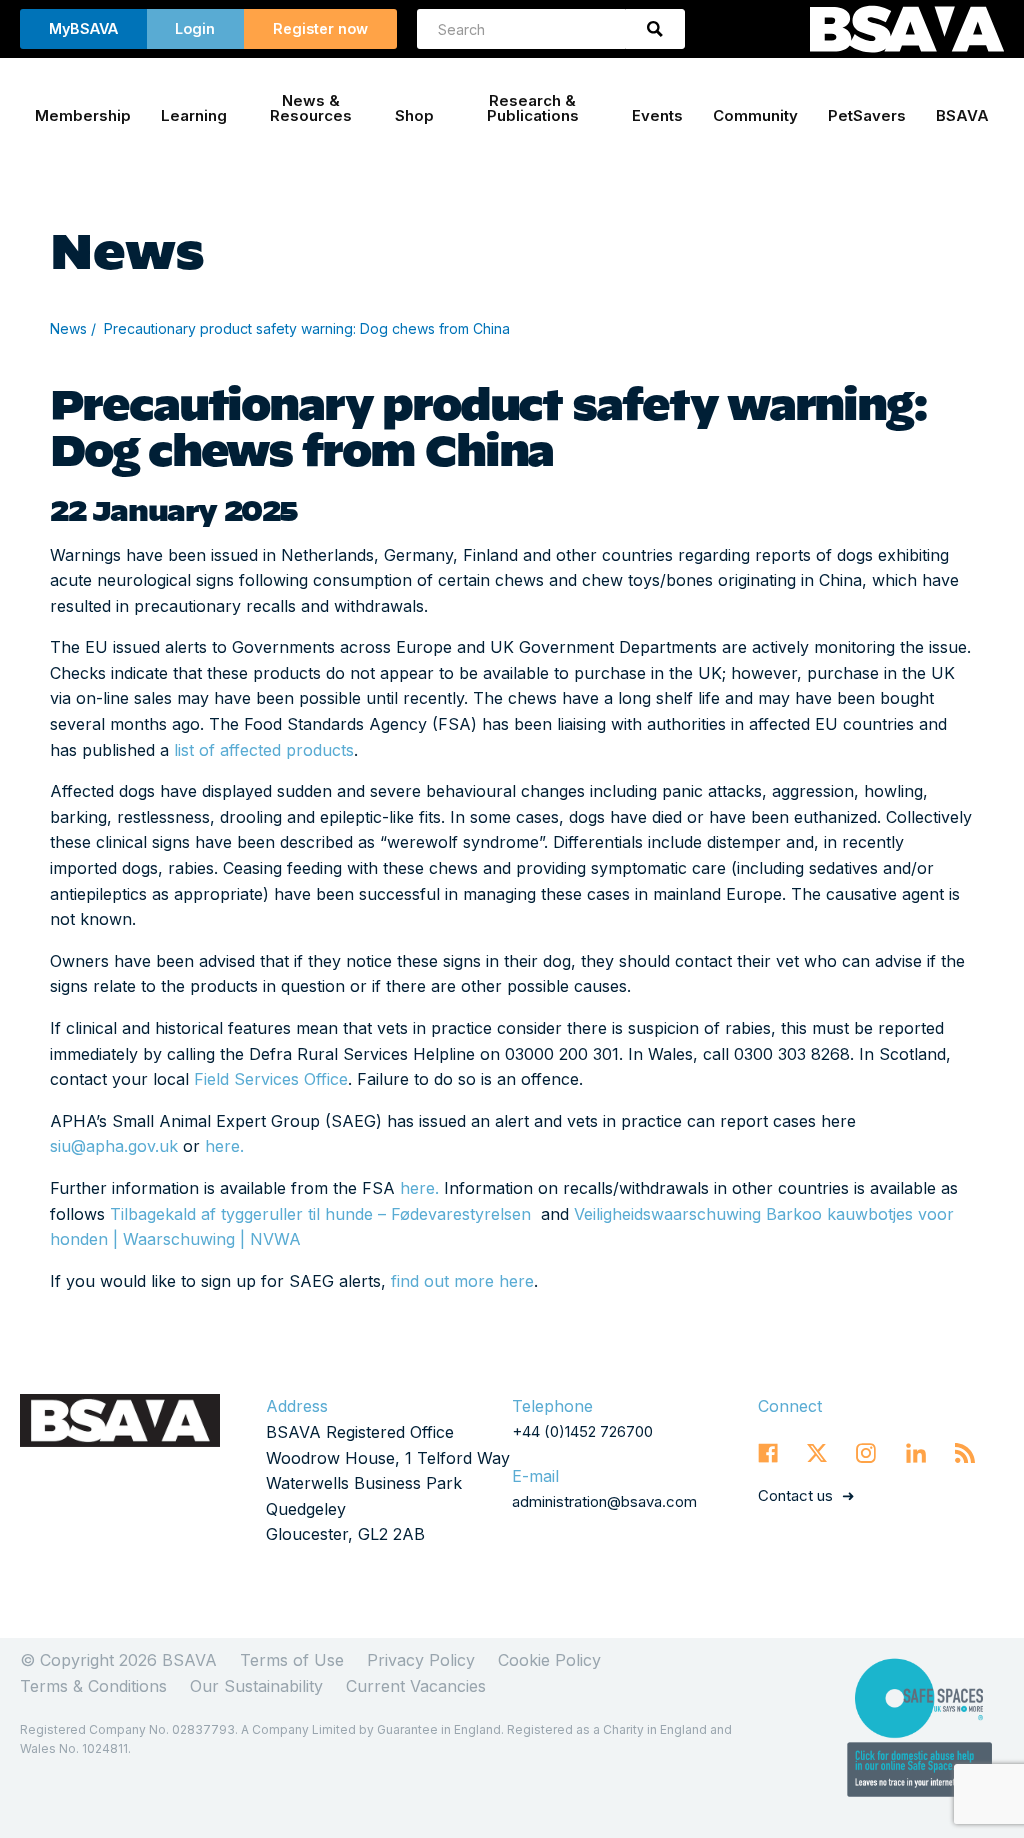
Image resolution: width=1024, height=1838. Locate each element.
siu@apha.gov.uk (114, 1146)
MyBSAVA (83, 28)
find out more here (462, 1281)
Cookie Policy (549, 1660)
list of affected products (264, 750)
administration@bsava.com (604, 1501)
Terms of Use (292, 1660)
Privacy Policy (421, 1660)
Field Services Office (271, 1079)
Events (657, 115)
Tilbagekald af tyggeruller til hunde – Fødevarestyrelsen (320, 1214)
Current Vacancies (416, 1686)
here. (224, 1146)
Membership (83, 115)
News (68, 328)
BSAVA (962, 115)
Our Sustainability (256, 1686)
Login (195, 28)
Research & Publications (533, 108)
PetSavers (867, 115)
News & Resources (311, 108)
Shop (414, 115)
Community (755, 115)
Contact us (795, 1495)
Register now (320, 28)
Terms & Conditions (93, 1686)
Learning (194, 115)
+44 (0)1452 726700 (582, 1431)
